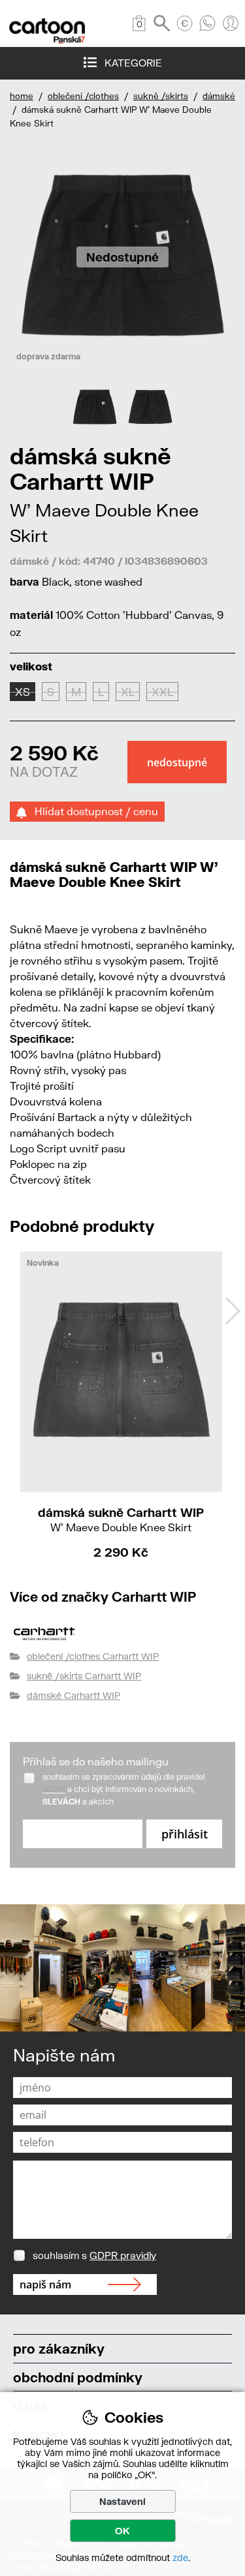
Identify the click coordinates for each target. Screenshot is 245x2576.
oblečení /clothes (83, 96)
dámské (219, 96)
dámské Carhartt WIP (73, 1695)
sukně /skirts (161, 96)
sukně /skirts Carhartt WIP (84, 1676)
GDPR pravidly (123, 2255)
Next (233, 1311)
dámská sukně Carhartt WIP (121, 1519)
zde (180, 2557)
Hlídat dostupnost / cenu (92, 811)
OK (122, 2531)
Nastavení (122, 2501)
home (22, 96)
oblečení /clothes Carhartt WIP (93, 1656)
